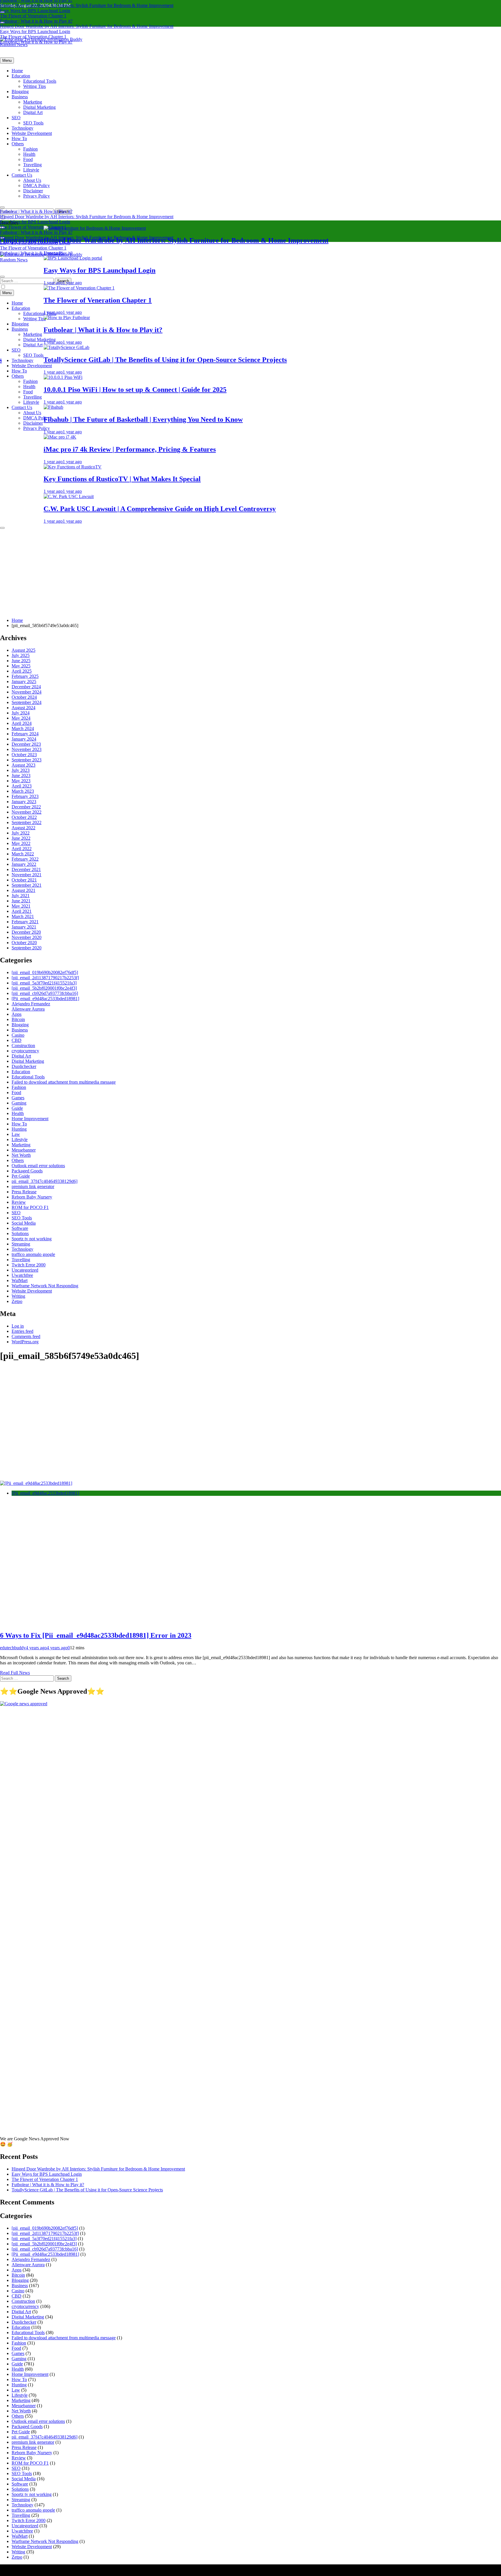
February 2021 (25, 922)
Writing (18, 1296)
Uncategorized (25, 1270)
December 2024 (26, 687)
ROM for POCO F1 (30, 1207)
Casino (18, 1035)
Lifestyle (31, 170)
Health (29, 154)
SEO (16, 118)
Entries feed (22, 1331)
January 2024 (24, 739)
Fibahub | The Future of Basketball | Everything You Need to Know (366, 419)
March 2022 (23, 854)
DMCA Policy (37, 185)
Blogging (20, 92)
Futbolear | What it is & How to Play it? (36, 21)
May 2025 (21, 666)
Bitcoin (18, 1019)
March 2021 (23, 916)
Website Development (32, 133)
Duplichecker (24, 1066)
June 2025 (21, 661)
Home (17, 71)
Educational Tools (40, 81)
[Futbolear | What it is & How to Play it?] (290, 317)
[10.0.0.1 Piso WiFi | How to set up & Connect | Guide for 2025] (286, 377)
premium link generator (33, 1186)
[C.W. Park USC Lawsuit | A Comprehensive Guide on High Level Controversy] (292, 496)
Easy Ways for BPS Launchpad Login (35, 11)
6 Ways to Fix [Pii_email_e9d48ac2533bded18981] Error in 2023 (96, 1635)
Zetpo (17, 1301)
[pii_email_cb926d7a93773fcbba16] (45, 993)
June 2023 (21, 775)
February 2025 (25, 676)
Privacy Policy (37, 196)
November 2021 (27, 875)
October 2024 (24, 697)
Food (28, 159)
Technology (22, 128)
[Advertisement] (251, 573)
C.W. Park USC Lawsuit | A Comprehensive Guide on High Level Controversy (383, 509)
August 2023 (23, 765)
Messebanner (24, 1150)
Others (18, 144)
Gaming (19, 1103)
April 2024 (22, 723)
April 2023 (22, 786)
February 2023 (25, 796)
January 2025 (24, 681)
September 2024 (27, 702)
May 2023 (21, 781)
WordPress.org (25, 1342)
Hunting (19, 1129)
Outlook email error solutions (38, 1166)
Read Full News (15, 1673)
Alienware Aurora (28, 1009)
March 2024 (23, 728)
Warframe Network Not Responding (45, 1286)
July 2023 (21, 770)
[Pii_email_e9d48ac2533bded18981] (45, 999)
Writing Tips (35, 86)
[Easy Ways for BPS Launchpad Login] (296, 258)
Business (20, 97)
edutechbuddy (13, 1648)
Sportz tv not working (32, 1239)
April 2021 (22, 911)
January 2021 (24, 927)
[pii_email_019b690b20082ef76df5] (45, 972)
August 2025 (23, 650)
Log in (18, 1326)
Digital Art (33, 112)
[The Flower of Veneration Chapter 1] (302, 288)
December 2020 (26, 932)
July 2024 (21, 713)
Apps (17, 1014)
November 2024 (27, 692)
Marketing (33, 102)
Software (20, 1228)
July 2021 (21, 896)
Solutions (20, 1233)
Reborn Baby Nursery (32, 1197)
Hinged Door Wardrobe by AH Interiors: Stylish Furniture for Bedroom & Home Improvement (87, 5)
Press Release (24, 1192)
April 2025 (22, 671)
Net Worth (21, 1155)
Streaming (21, 1244)
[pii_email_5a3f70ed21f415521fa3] (44, 983)
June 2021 (21, 901)
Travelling (32, 165)
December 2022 (26, 807)
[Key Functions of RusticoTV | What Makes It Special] (295, 467)
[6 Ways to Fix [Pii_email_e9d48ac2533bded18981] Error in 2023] (36, 1483)
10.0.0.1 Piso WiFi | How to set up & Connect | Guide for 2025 (358, 390)
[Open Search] (2, 207)
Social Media (24, 1223)
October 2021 (24, 880)
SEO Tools (33, 123)
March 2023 (23, 791)
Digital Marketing (39, 107)
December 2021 (26, 869)
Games (18, 1098)
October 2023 (24, 755)
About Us (32, 180)
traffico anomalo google (33, 1254)
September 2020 (27, 948)
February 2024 (25, 734)
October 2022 (24, 817)
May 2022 (21, 843)
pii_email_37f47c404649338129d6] (45, 1181)
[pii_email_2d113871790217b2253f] (45, 978)
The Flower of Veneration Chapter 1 (33, 16)
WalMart (20, 1280)
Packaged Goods (27, 1171)
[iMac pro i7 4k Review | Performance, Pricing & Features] (283, 437)
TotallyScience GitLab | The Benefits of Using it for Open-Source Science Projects (87, 2190)
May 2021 (21, 906)
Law (16, 1134)
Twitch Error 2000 (29, 1265)
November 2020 (27, 937)
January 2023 (24, 802)
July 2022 (21, 833)
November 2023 (27, 749)
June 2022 (21, 838)
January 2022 (24, 864)
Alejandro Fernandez (31, 1004)
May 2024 (21, 718)
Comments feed (26, 1336)
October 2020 (24, 943)
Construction (23, 1046)
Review (19, 1202)
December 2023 (26, 744)
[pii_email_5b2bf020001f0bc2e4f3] (44, 988)
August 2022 (23, 828)
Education (21, 76)
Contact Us (22, 175)
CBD (17, 1040)
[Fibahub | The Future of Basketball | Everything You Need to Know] (276, 407)
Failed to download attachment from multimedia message (64, 1082)
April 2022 (22, 849)
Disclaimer (33, 191)
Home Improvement (30, 1119)
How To (19, 139)
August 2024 (23, 708)
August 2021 (23, 890)
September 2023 (27, 760)
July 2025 (21, 655)
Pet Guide (21, 1176)
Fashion (30, 149)
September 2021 (27, 885)
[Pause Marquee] (2, 528)
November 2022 (27, 812)
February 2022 (25, 859)
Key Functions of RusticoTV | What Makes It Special (345, 479)
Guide (17, 1108)
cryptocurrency (25, 1051)
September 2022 (27, 822)
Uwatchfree (22, 1275)
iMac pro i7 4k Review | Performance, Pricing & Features (353, 449)
